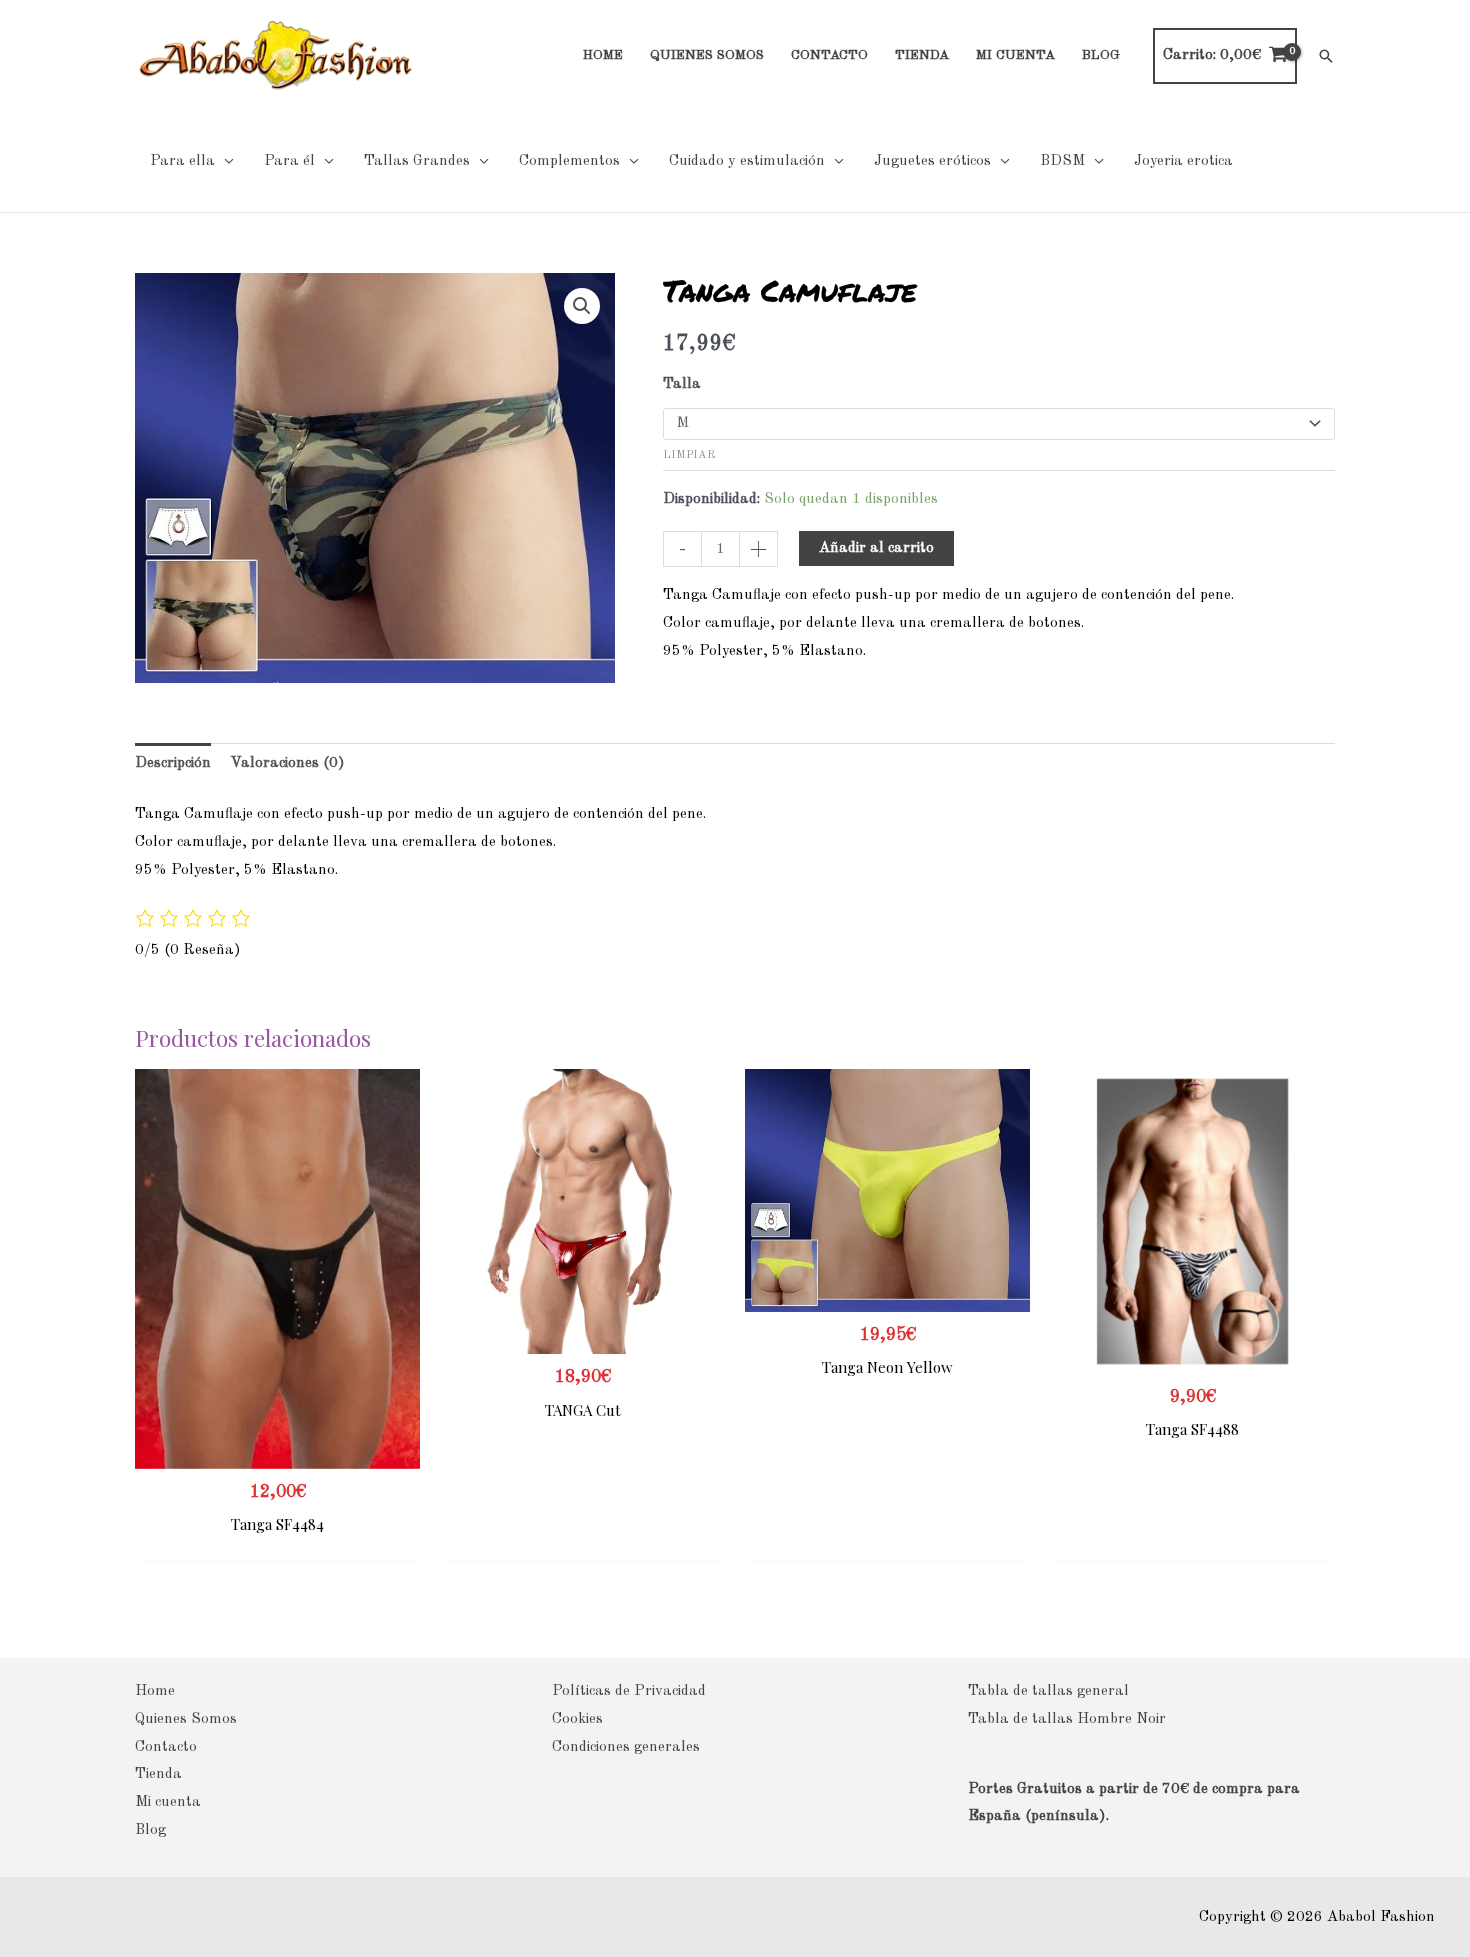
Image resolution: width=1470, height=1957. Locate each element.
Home (155, 1691)
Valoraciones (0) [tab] (287, 763)
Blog (150, 1830)
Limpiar (689, 455)
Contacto (166, 1747)
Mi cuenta (168, 1802)
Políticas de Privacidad (629, 1691)
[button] (1326, 56)
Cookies (577, 1719)
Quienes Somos (186, 1719)
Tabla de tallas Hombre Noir (1067, 1719)
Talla (682, 384)
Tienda (158, 1774)
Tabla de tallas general (1048, 1691)
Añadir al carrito (876, 548)
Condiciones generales (626, 1747)
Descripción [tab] (173, 763)
